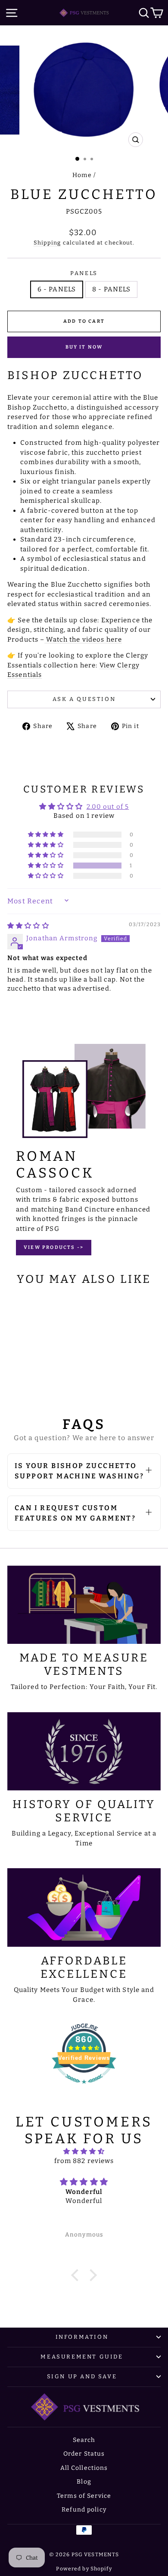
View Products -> (54, 1247)
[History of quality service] (84, 1751)
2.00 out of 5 (108, 807)
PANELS (84, 273)
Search (84, 2440)
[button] (47, 866)
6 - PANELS (57, 289)
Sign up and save (82, 2376)
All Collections (84, 2468)
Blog (84, 2482)
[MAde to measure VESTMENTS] (84, 1605)
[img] (28, 926)
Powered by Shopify (84, 2569)
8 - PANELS (111, 289)
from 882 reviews (84, 2161)
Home (82, 175)
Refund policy (84, 2510)
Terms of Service (84, 2496)
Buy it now (84, 347)
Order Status (84, 2454)
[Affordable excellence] (84, 1907)
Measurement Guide (82, 2357)
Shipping (47, 243)
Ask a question (84, 699)
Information (82, 2337)
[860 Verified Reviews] (84, 2088)
